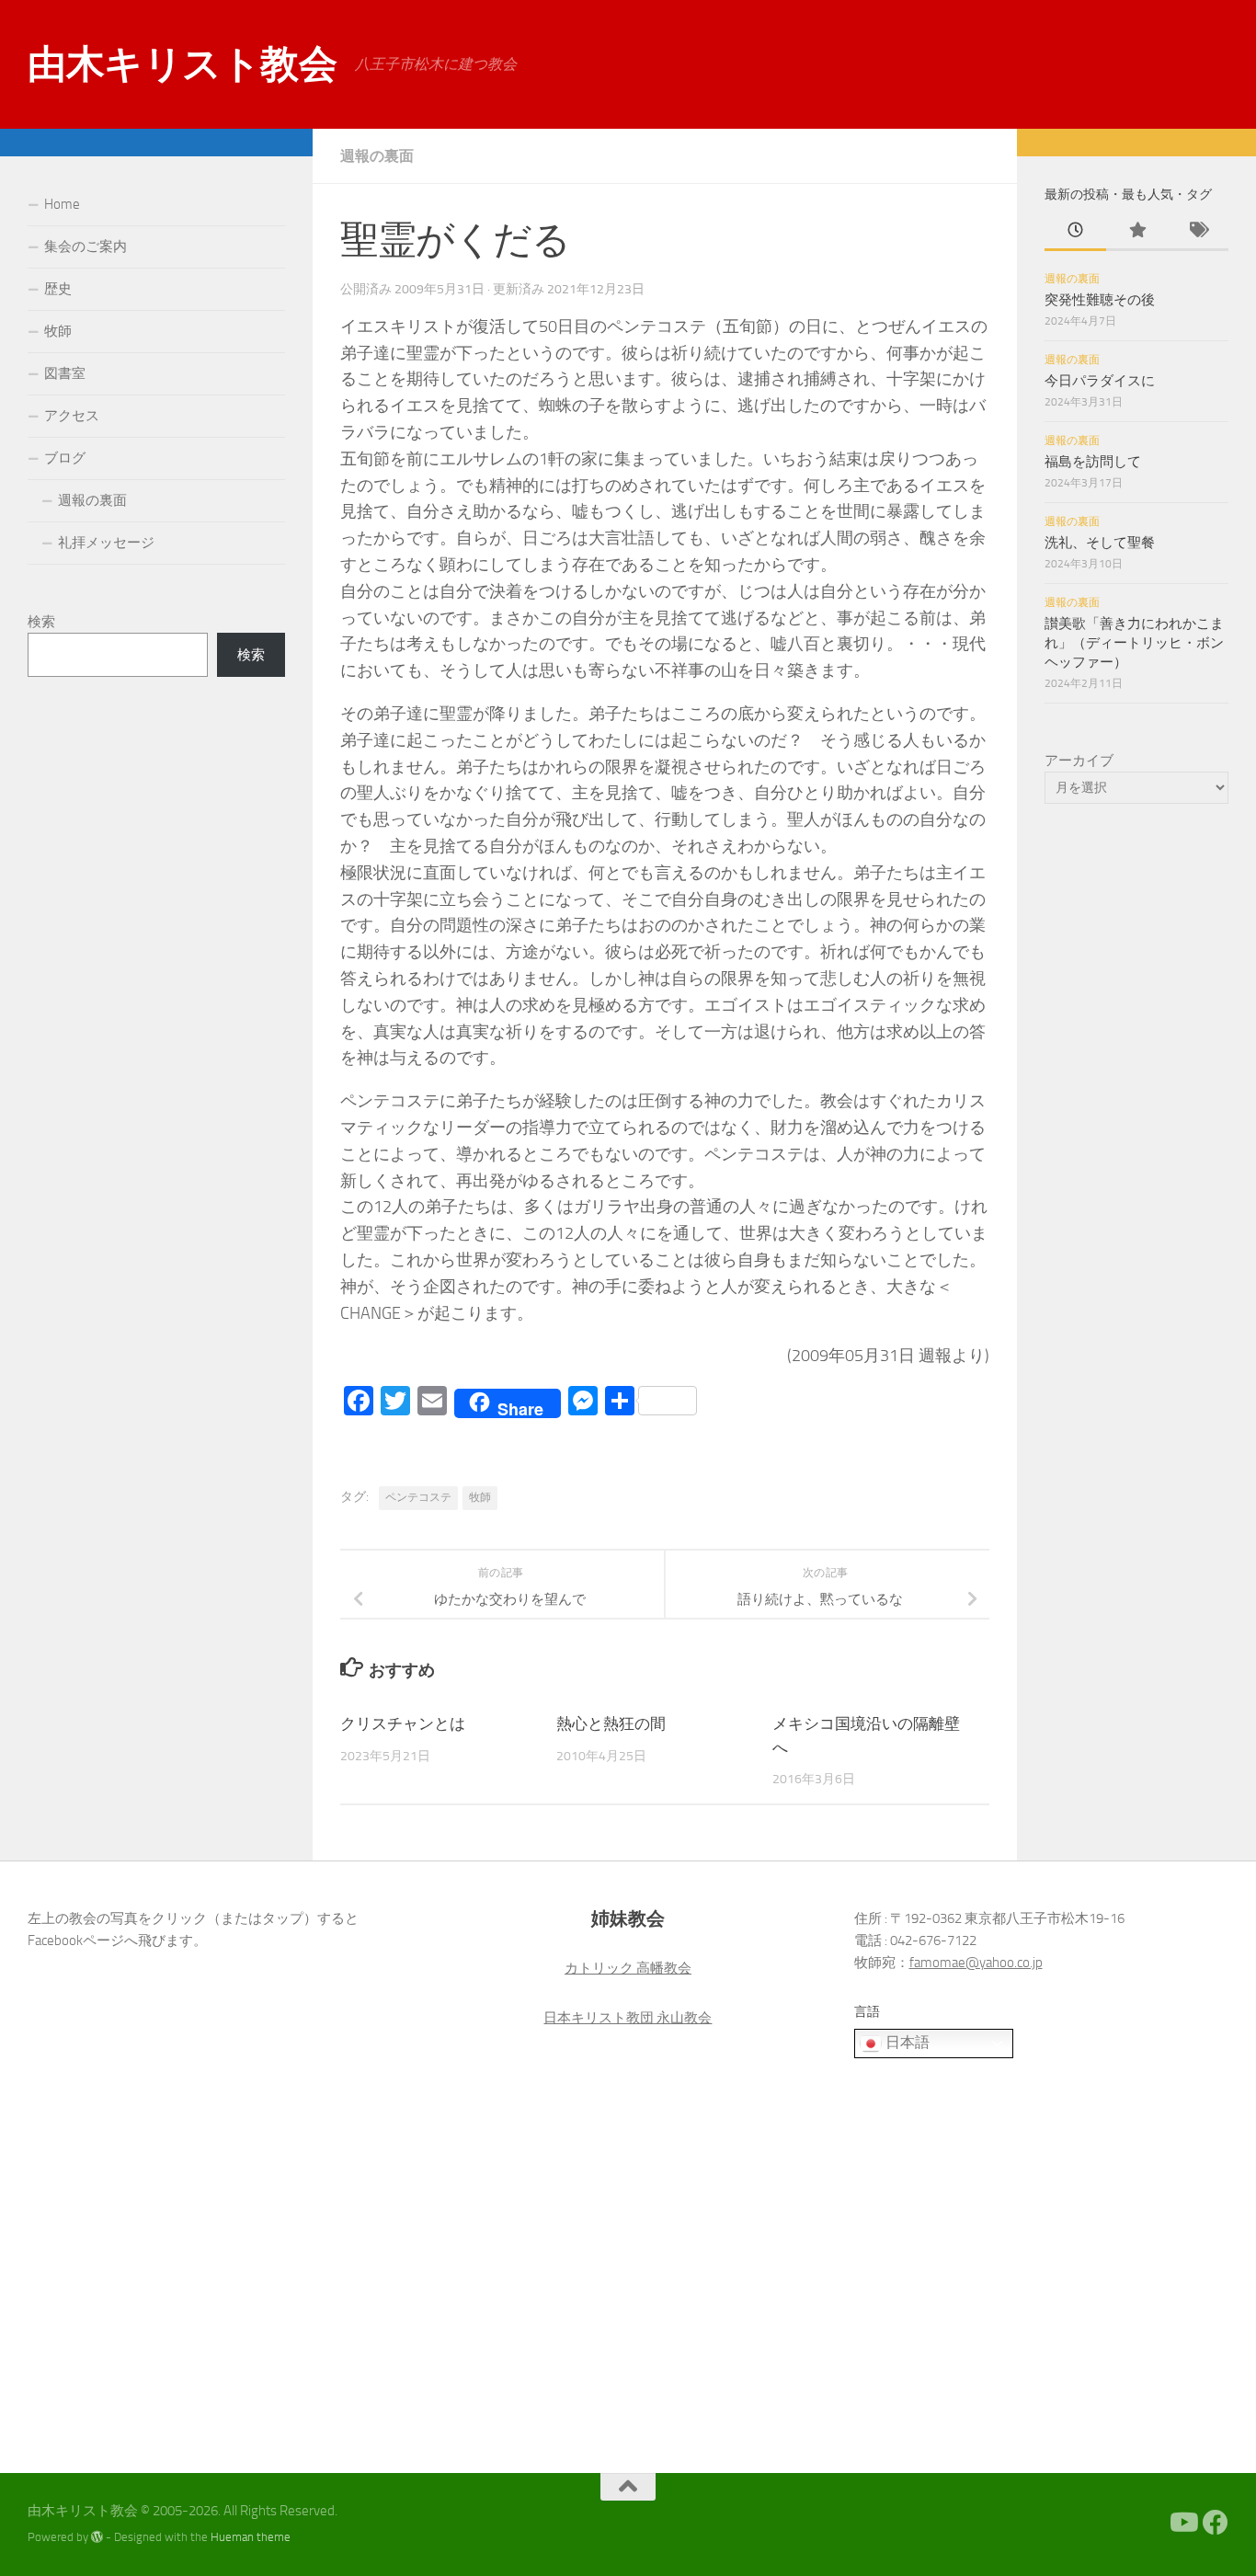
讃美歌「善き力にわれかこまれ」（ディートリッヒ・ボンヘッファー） (1134, 643)
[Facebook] (1216, 2523)
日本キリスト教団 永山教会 (628, 2018)
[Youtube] (1182, 2523)
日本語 (906, 2043)
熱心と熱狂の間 (611, 1723)
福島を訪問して (1093, 462)
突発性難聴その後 (1100, 300)
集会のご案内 (86, 246)
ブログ (65, 458)
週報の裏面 (377, 156)
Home (62, 204)
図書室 (65, 373)
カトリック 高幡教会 (628, 1968)
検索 (41, 622)
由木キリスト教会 (182, 64)
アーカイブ (1079, 761)
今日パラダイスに (1100, 381)
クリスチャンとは (403, 1723)
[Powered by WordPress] (97, 2537)
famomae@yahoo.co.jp (976, 1963)
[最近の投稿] (1075, 231)
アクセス (72, 416)
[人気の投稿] (1137, 231)
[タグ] (1198, 231)
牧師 (480, 1497)
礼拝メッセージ (106, 543)
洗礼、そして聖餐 (1100, 543)
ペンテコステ (418, 1497)
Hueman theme (251, 2537)
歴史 (58, 289)
